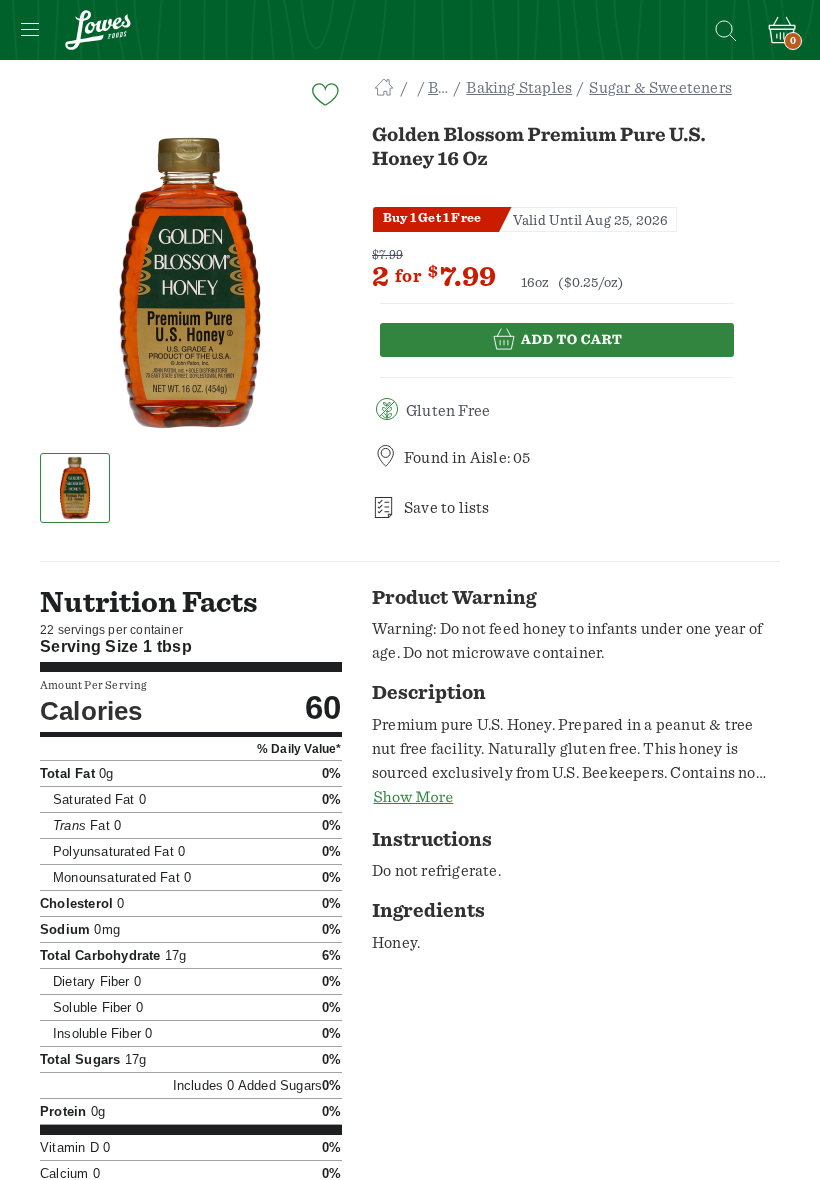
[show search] (725, 30)
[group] (190, 283)
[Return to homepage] (98, 30)
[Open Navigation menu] (30, 30)
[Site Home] (384, 88)
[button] (75, 488)
